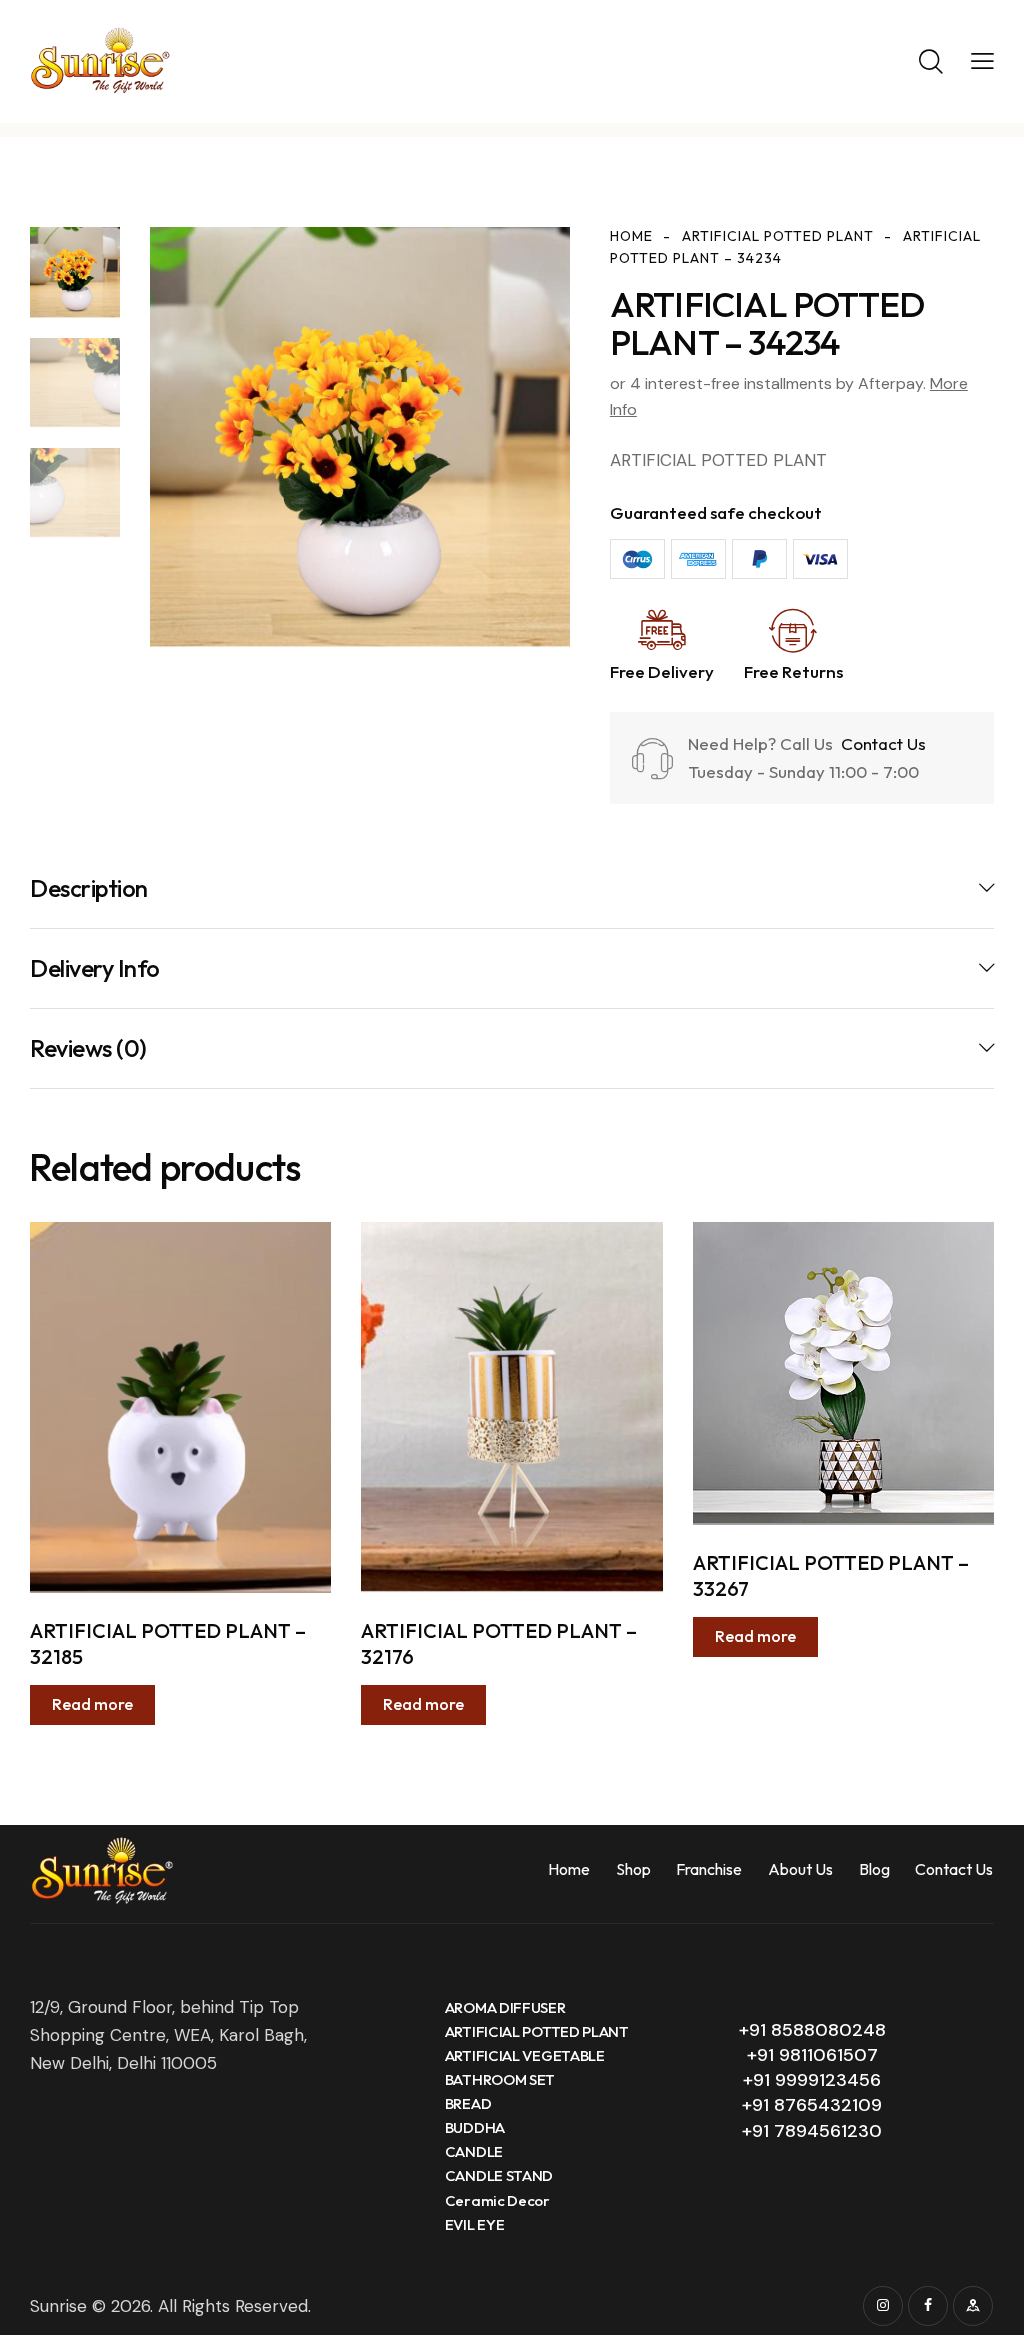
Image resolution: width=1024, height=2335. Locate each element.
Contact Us (881, 743)
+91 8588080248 (812, 2030)
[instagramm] (883, 2306)
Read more (92, 1704)
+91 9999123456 (812, 2080)
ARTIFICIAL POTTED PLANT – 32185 (168, 1643)
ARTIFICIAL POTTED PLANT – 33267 (831, 1575)
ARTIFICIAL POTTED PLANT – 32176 (499, 1643)
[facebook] (928, 2306)
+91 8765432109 (812, 2105)
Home (631, 236)
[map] (973, 2306)
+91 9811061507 (812, 2055)
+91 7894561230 (812, 2131)
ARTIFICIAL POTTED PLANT (778, 236)
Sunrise (58, 2306)
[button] (982, 60)
